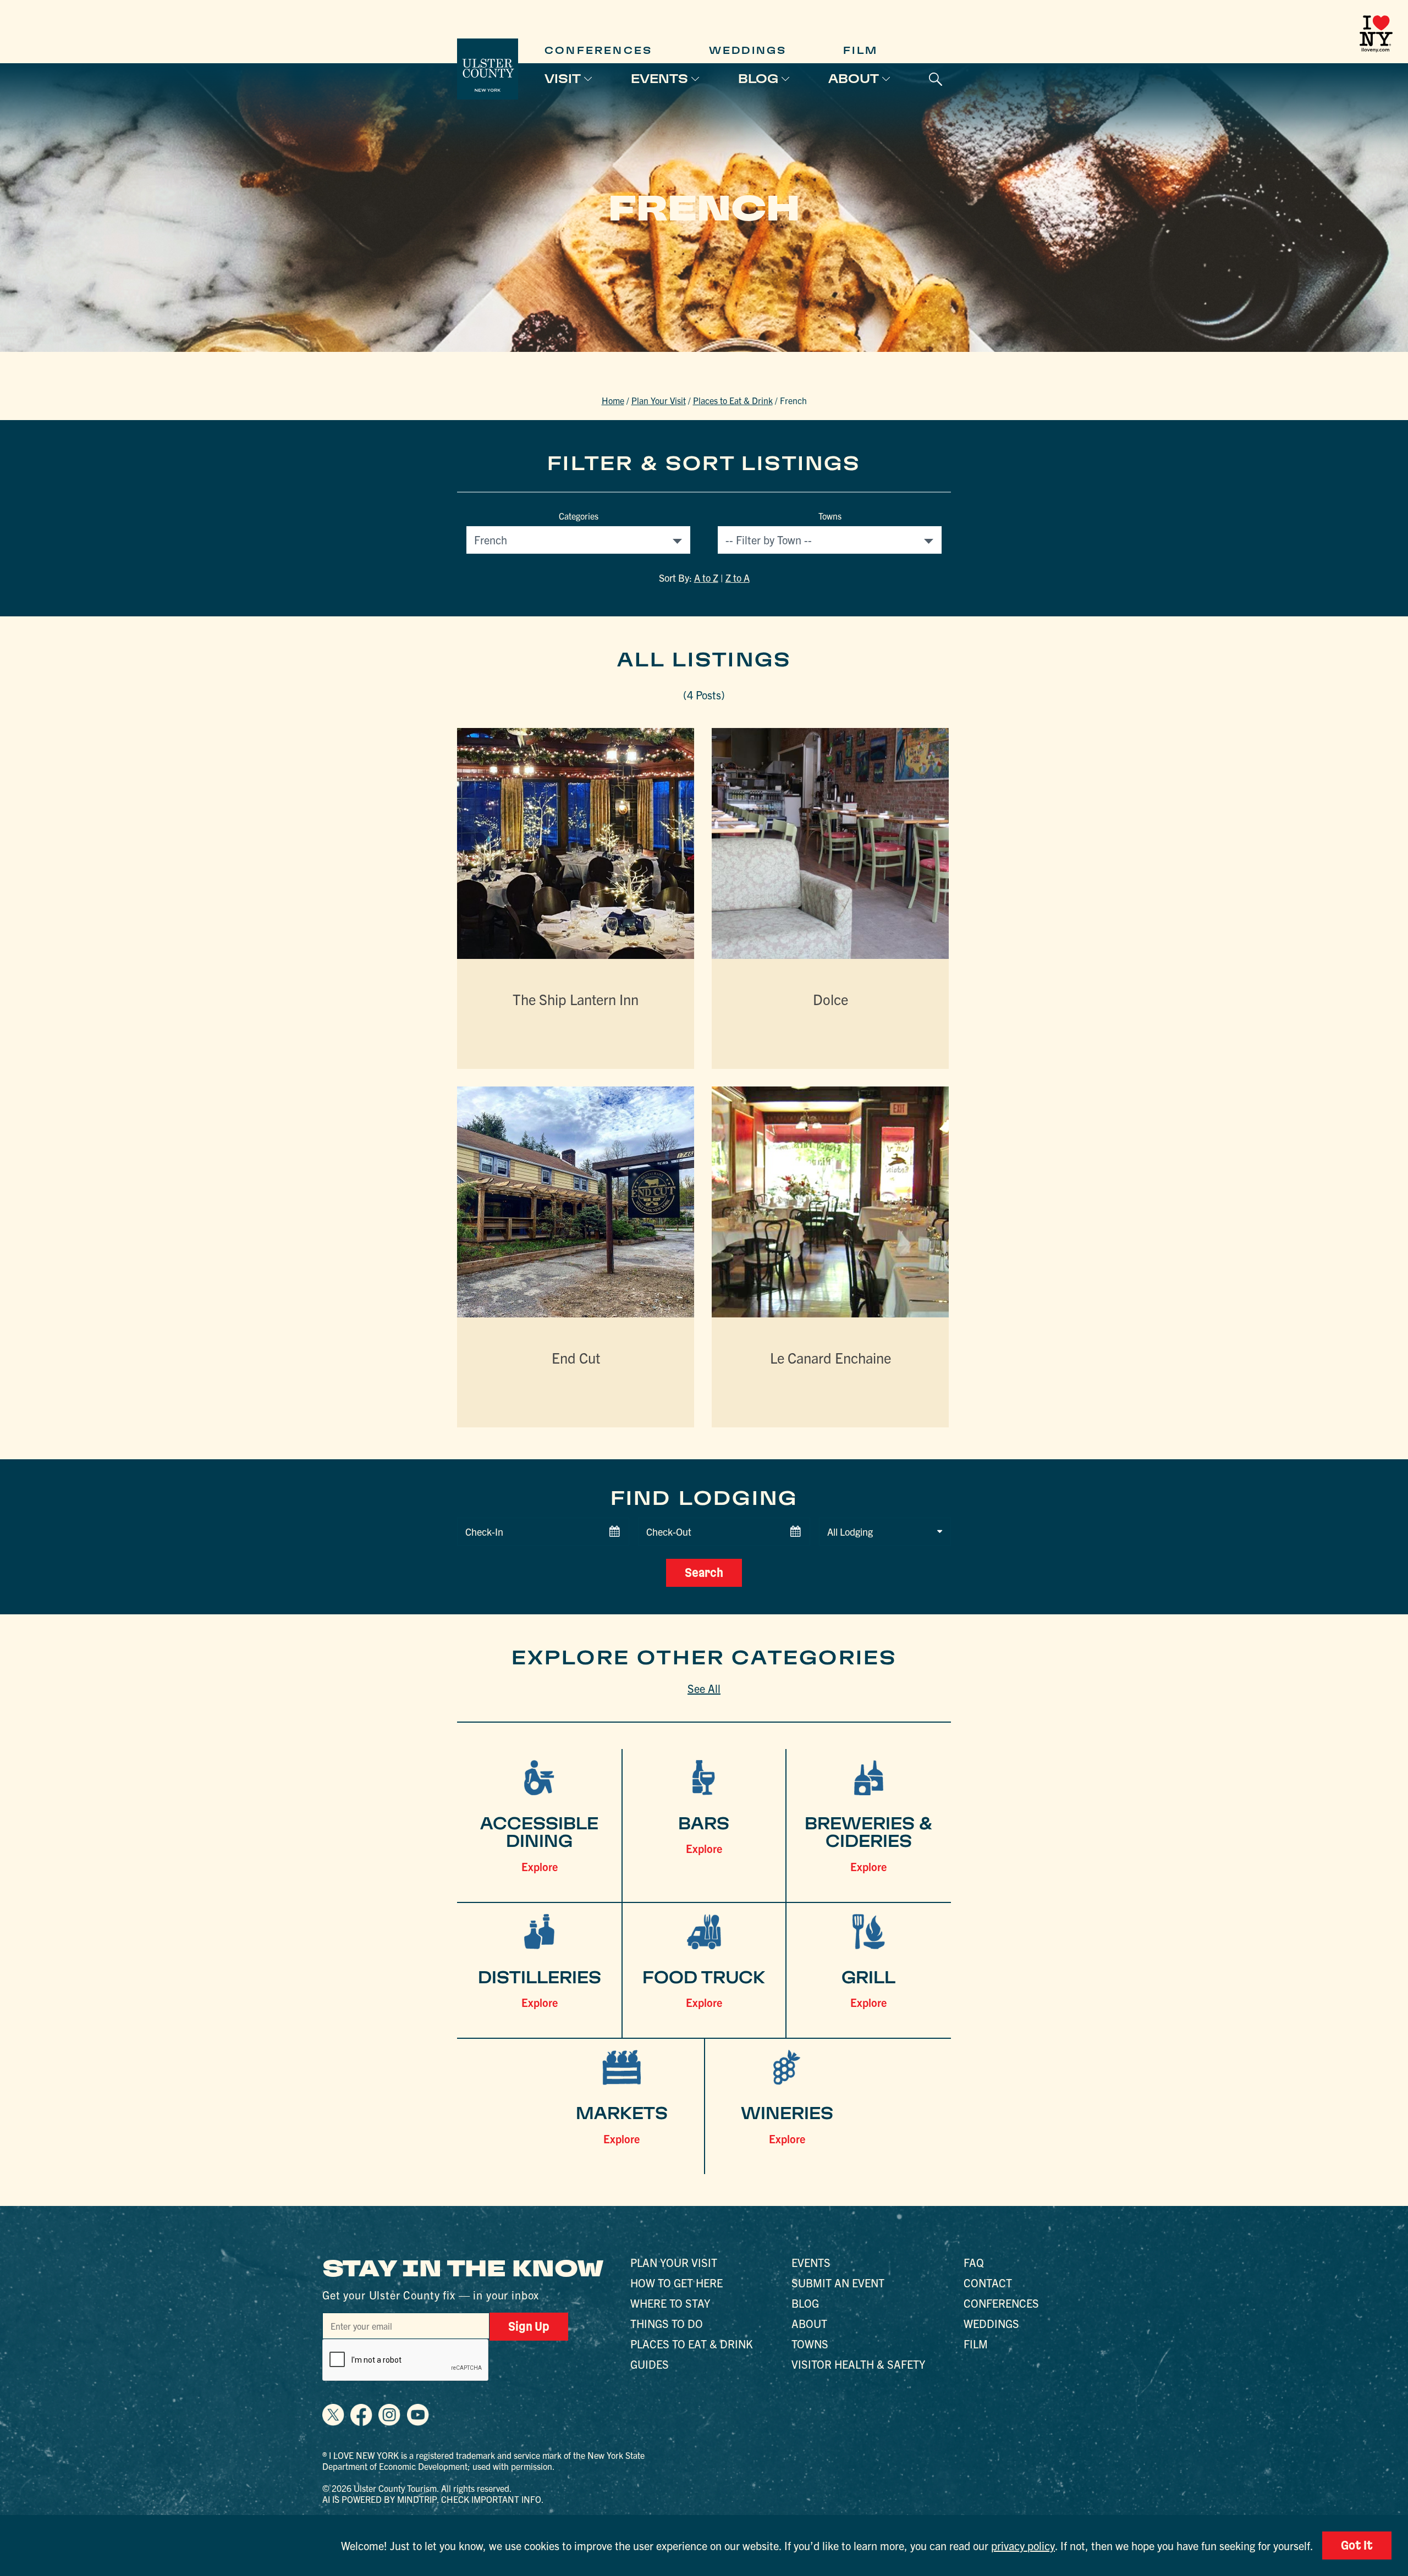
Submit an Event (838, 2283)
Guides (650, 2364)
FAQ (974, 2262)
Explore (540, 1866)
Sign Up (529, 2326)
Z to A (738, 578)
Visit (563, 79)
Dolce (831, 999)
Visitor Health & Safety (858, 2364)
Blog (758, 79)
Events (659, 79)
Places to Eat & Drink (733, 400)
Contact (988, 2283)
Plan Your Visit (659, 400)
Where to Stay (670, 2303)
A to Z (706, 578)
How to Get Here (676, 2283)
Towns (830, 516)
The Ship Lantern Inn (576, 999)
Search (704, 1573)
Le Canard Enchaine (831, 1357)
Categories (579, 516)
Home (613, 400)
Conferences (598, 50)
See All (704, 1688)
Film (860, 50)
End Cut (576, 1357)
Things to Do (667, 2323)
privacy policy (1023, 2545)
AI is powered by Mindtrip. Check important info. (433, 2499)
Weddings (748, 50)
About (854, 79)
